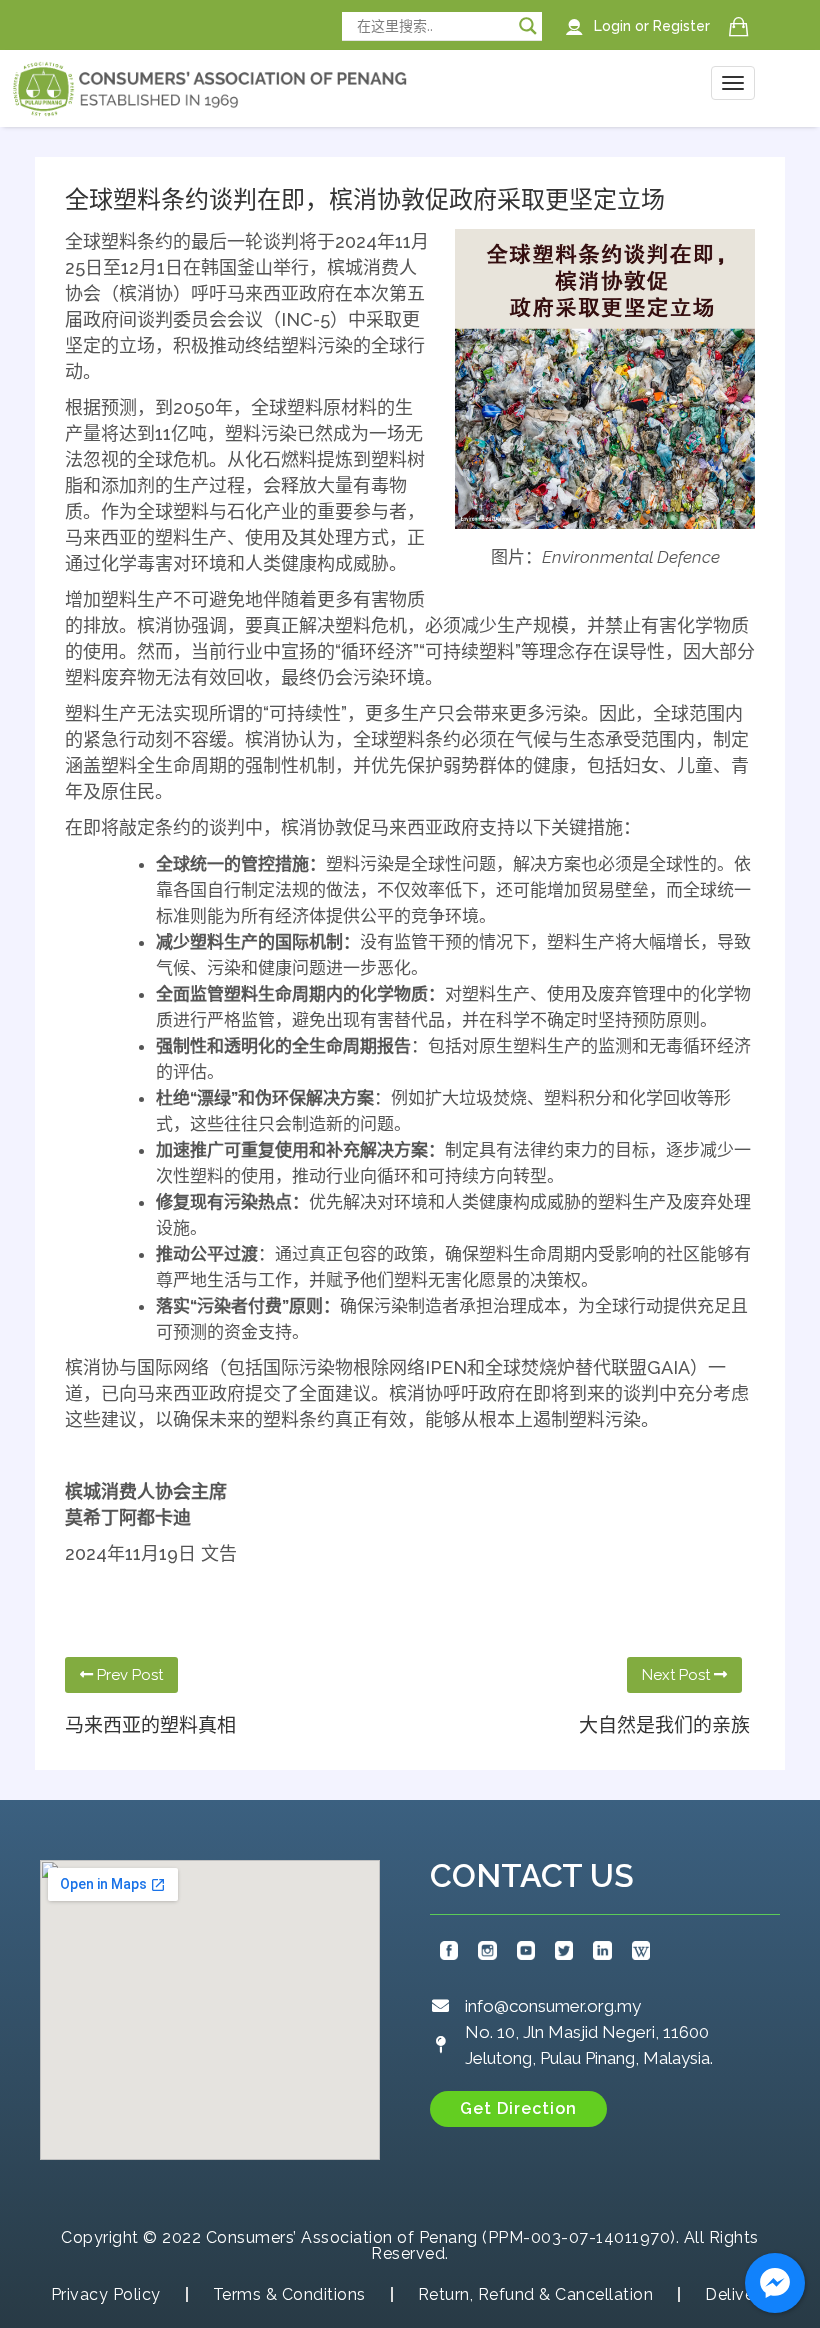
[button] (518, 2109)
